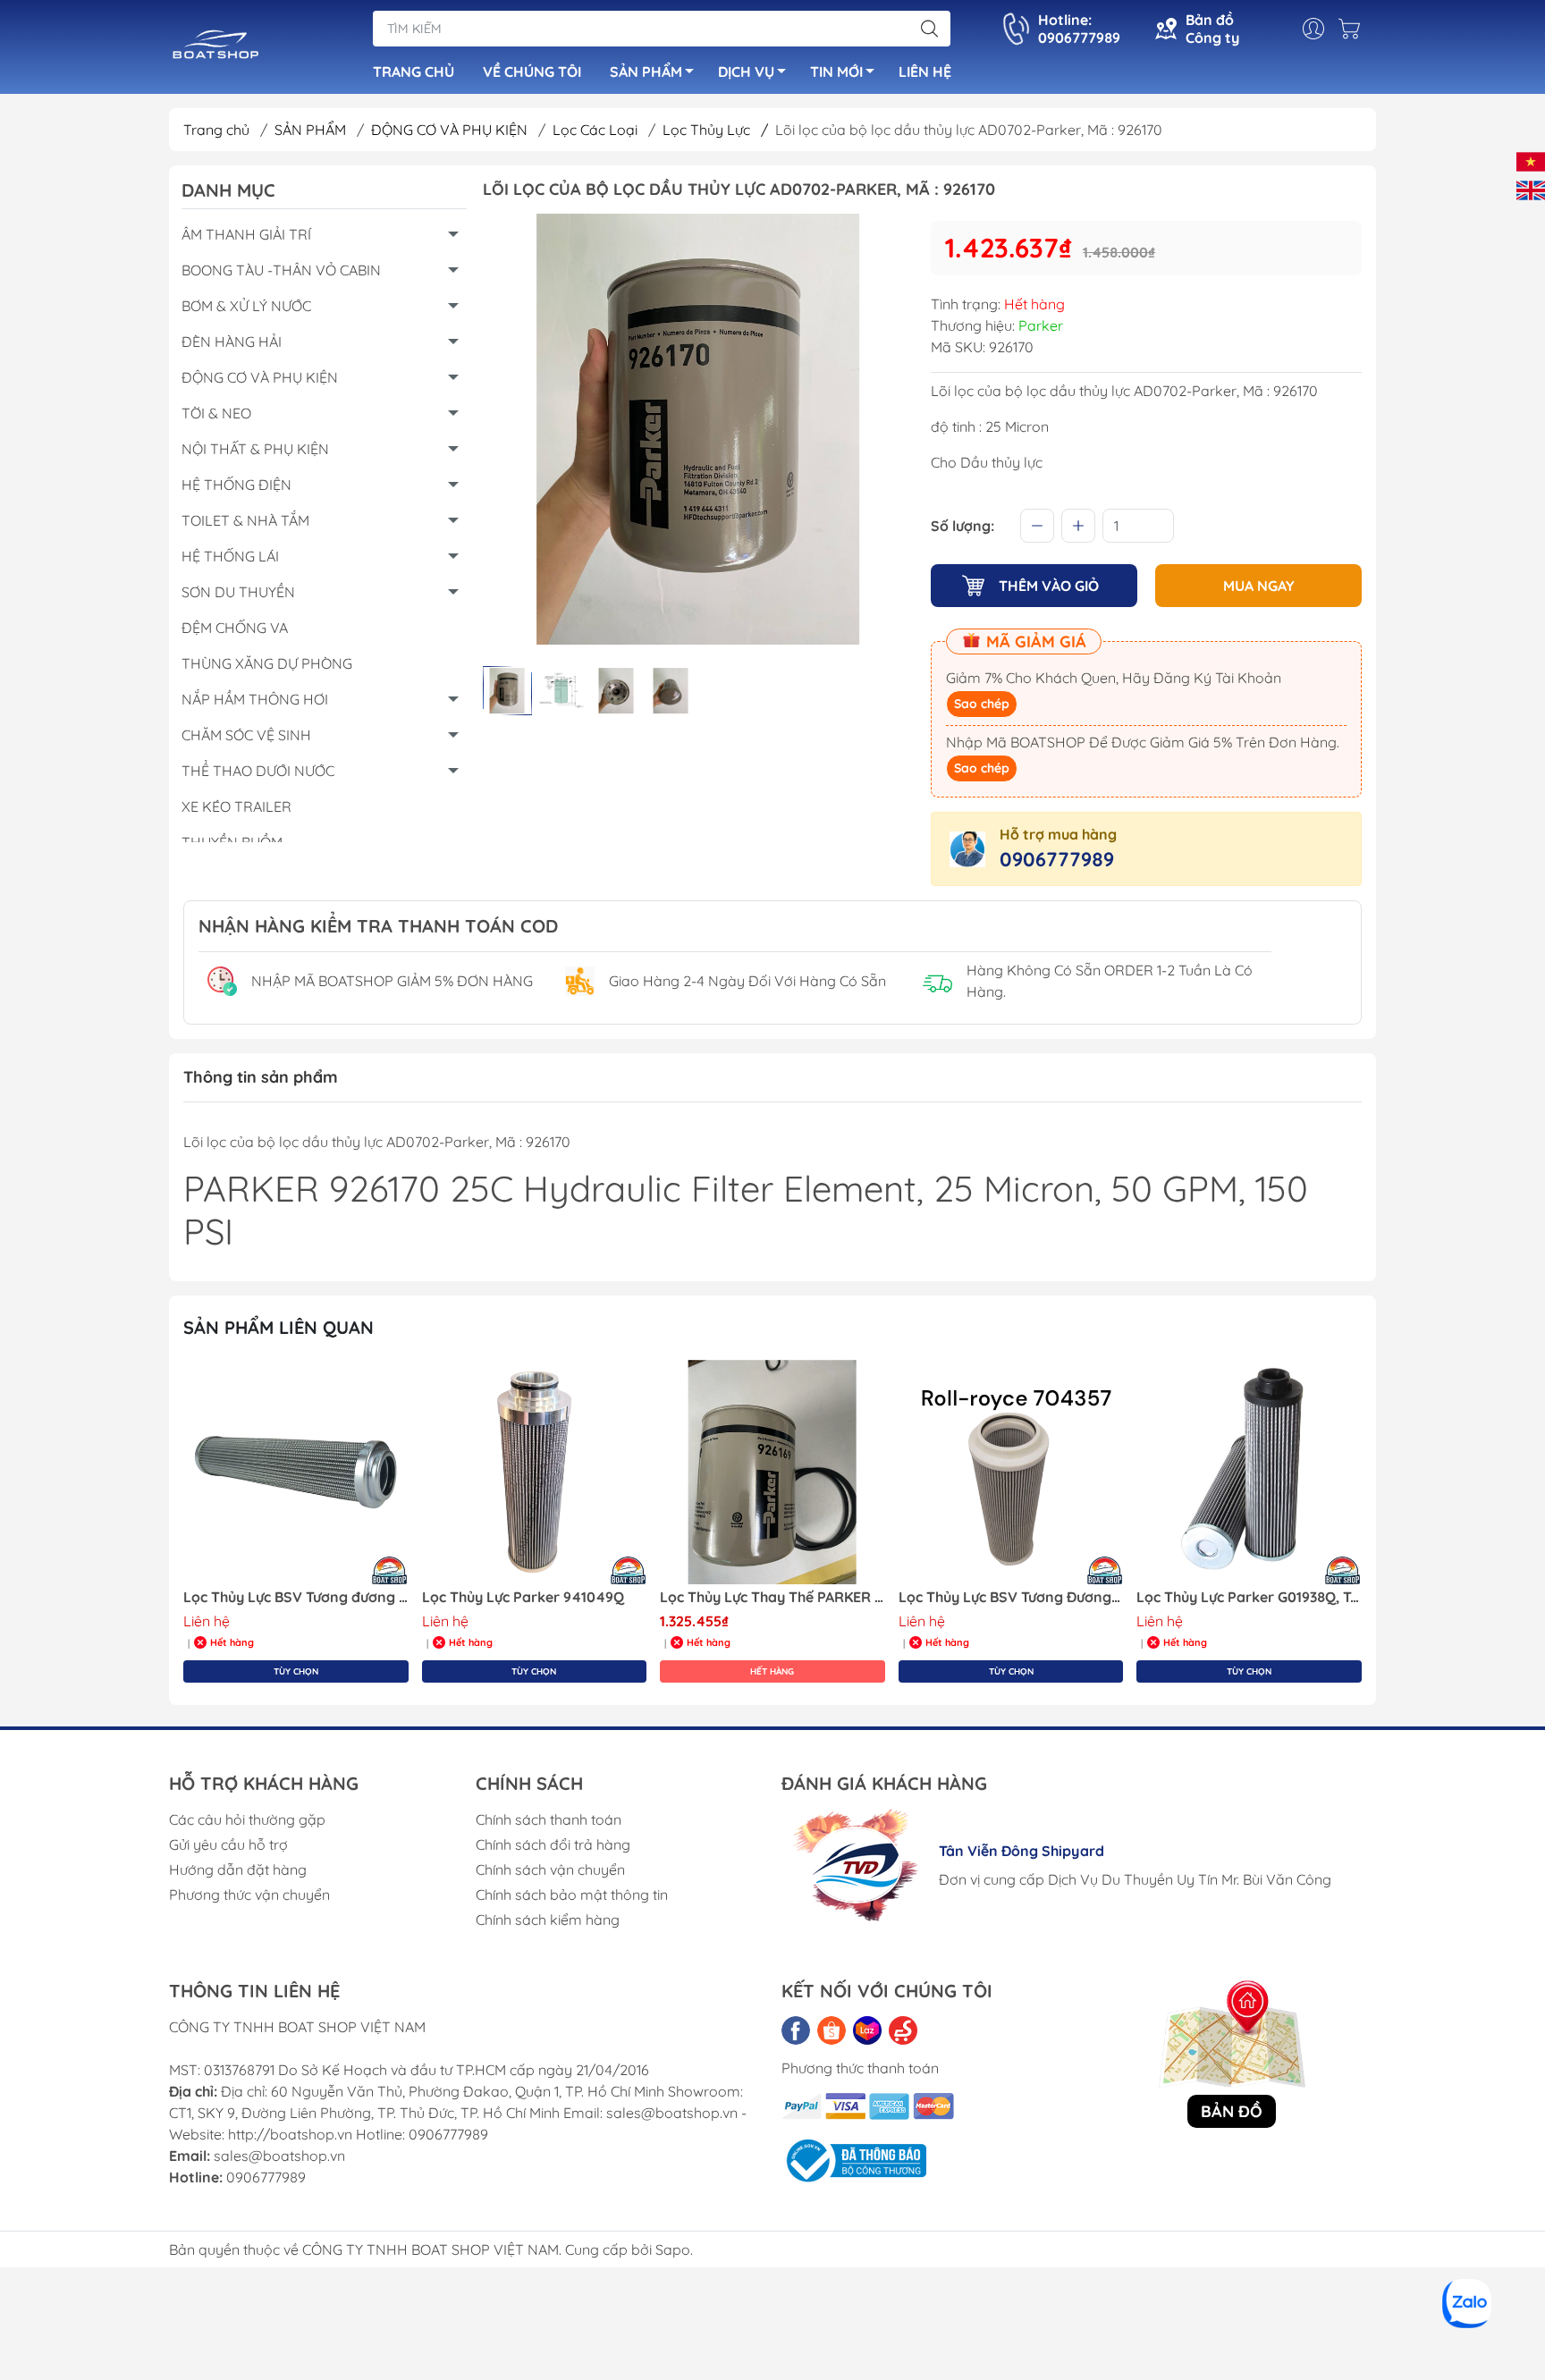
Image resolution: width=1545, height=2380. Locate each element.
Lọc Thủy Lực (715, 130)
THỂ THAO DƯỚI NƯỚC (258, 771)
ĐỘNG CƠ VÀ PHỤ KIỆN (451, 130)
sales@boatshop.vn (279, 2156)
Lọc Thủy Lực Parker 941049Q (523, 1597)
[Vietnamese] (1531, 160)
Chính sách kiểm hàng (548, 1920)
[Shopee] (832, 2030)
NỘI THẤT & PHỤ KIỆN (255, 449)
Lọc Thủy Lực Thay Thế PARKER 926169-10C (772, 1597)
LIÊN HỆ (925, 72)
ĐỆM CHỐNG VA (235, 628)
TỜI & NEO (216, 413)
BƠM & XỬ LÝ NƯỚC (246, 306)
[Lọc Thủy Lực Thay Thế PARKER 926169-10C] (772, 1473)
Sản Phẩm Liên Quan (279, 1327)
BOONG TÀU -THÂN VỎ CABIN (281, 270)
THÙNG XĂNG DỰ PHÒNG (267, 663)
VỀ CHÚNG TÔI (532, 72)
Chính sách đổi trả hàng (553, 1844)
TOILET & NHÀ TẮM (245, 520)
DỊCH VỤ (746, 72)
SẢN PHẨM (646, 72)
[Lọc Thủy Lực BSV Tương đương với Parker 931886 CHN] (296, 1473)
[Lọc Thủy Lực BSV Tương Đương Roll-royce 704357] (1011, 1473)
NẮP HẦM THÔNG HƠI (255, 699)
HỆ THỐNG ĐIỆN (236, 485)
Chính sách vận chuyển (550, 1869)
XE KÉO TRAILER (236, 806)
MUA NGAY (1259, 586)
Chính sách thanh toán (549, 1819)
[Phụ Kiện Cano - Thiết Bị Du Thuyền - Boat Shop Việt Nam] (216, 48)
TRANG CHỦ (414, 72)
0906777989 (1057, 859)
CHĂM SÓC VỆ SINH (246, 735)
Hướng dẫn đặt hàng (238, 1869)
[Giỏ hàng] (1354, 29)
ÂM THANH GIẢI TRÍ (246, 234)
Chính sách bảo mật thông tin (572, 1895)
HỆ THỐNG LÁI (230, 556)
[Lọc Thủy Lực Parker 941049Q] (535, 1473)
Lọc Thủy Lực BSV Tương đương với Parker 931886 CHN (296, 1597)
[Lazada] (867, 2030)
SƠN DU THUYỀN (238, 592)
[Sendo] (903, 2030)
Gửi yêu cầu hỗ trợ (228, 1844)
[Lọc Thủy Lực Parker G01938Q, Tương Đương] (1249, 1473)
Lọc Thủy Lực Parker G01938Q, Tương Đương (1249, 1597)
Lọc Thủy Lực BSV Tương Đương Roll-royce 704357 (1011, 1597)
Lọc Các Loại (597, 130)
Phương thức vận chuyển (249, 1895)
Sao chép (982, 704)
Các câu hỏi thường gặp (247, 1819)
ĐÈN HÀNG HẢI (232, 342)
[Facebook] (796, 2030)
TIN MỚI (836, 72)
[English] (1531, 189)
